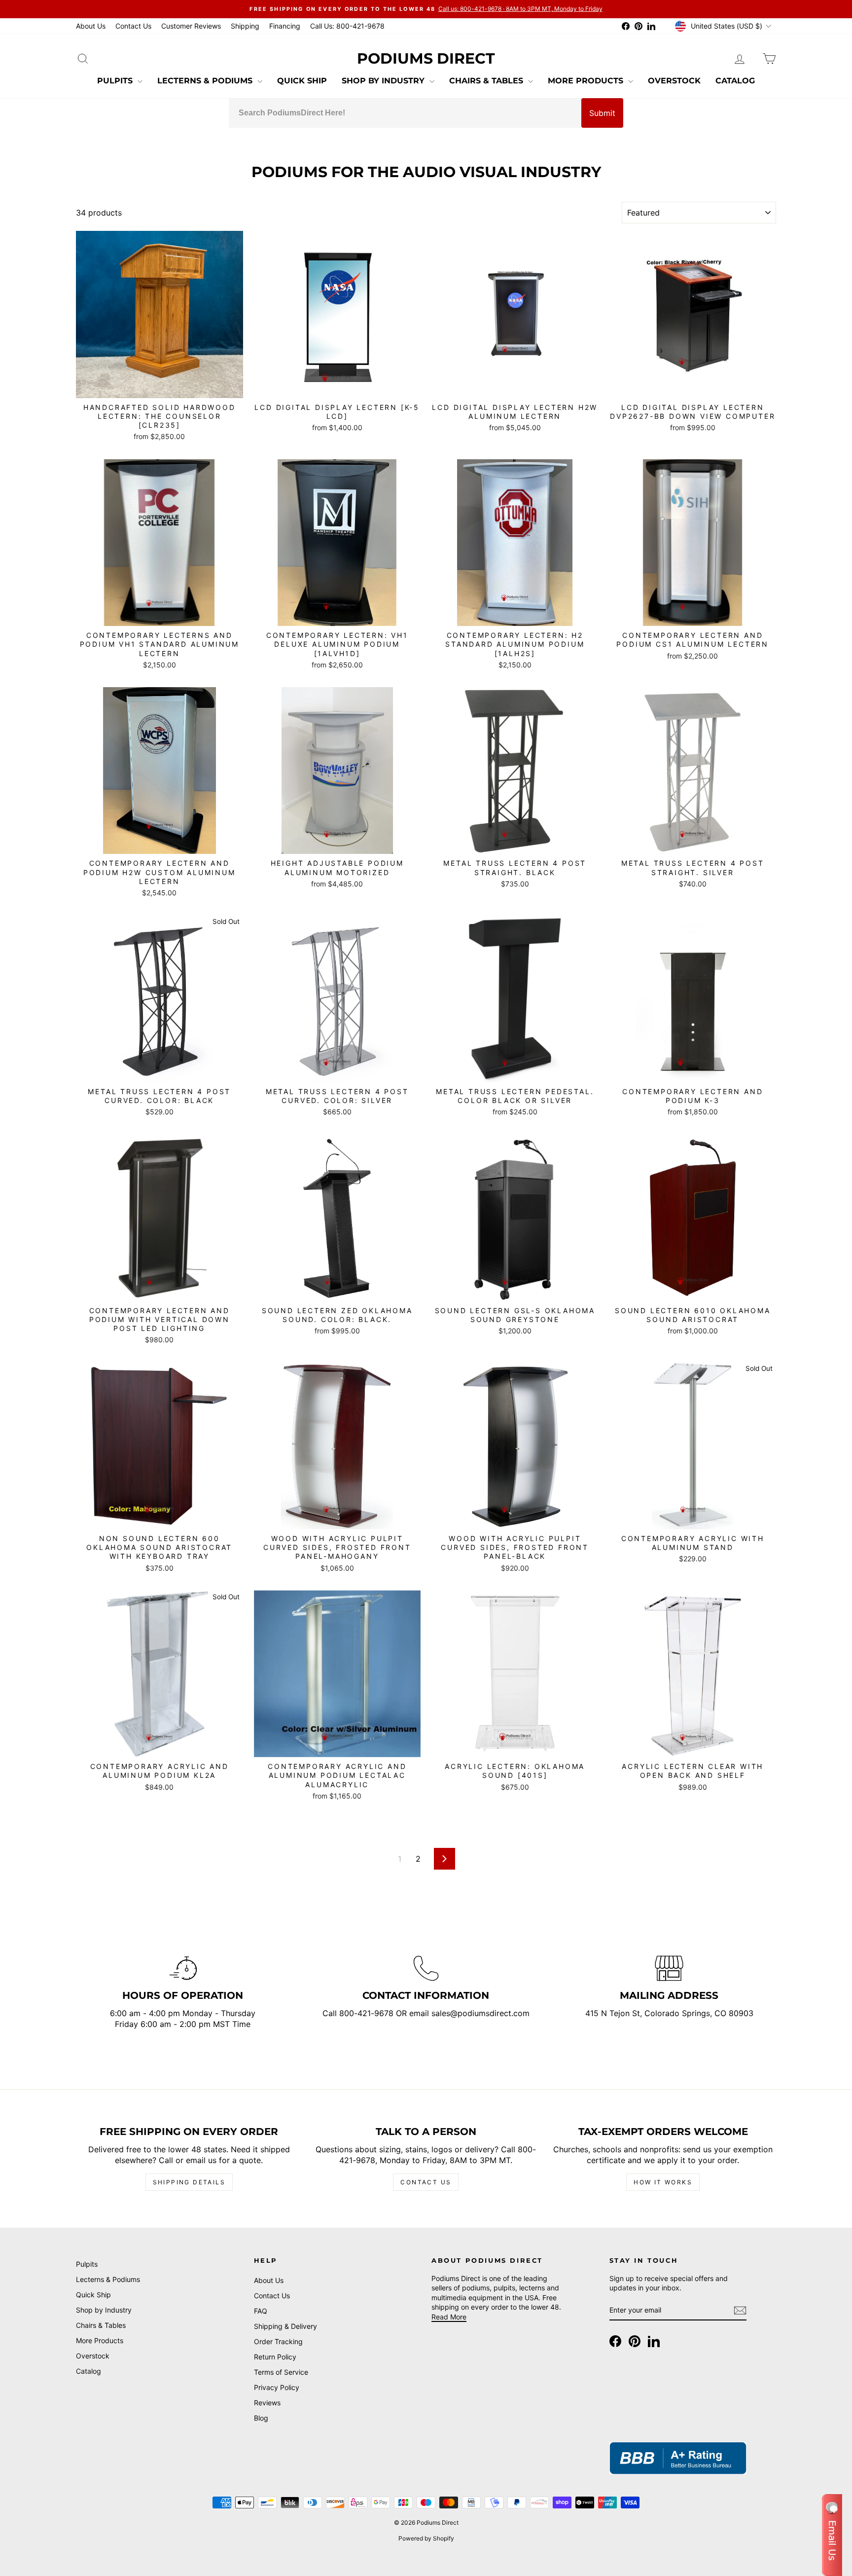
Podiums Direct (426, 58)
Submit (602, 113)
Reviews (267, 2403)
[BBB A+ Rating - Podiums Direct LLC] (678, 2458)
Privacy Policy (277, 2387)
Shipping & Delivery (285, 2326)
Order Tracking (278, 2341)
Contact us (426, 2182)
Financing (285, 26)
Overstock (674, 81)
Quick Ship (302, 81)
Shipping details (189, 2182)
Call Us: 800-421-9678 (347, 26)
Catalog (735, 81)
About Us (91, 26)
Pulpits (116, 81)
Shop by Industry (384, 81)
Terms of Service (281, 2372)
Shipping (245, 26)
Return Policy (275, 2357)
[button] (832, 2535)
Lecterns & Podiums (206, 81)
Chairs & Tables (487, 81)
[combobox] (405, 113)
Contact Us (133, 26)
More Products (587, 81)
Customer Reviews (191, 26)
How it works (663, 2182)
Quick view (159, 386)
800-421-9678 (368, 2013)
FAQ (261, 2311)
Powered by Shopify (426, 2538)
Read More (449, 2317)
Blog (261, 2418)
